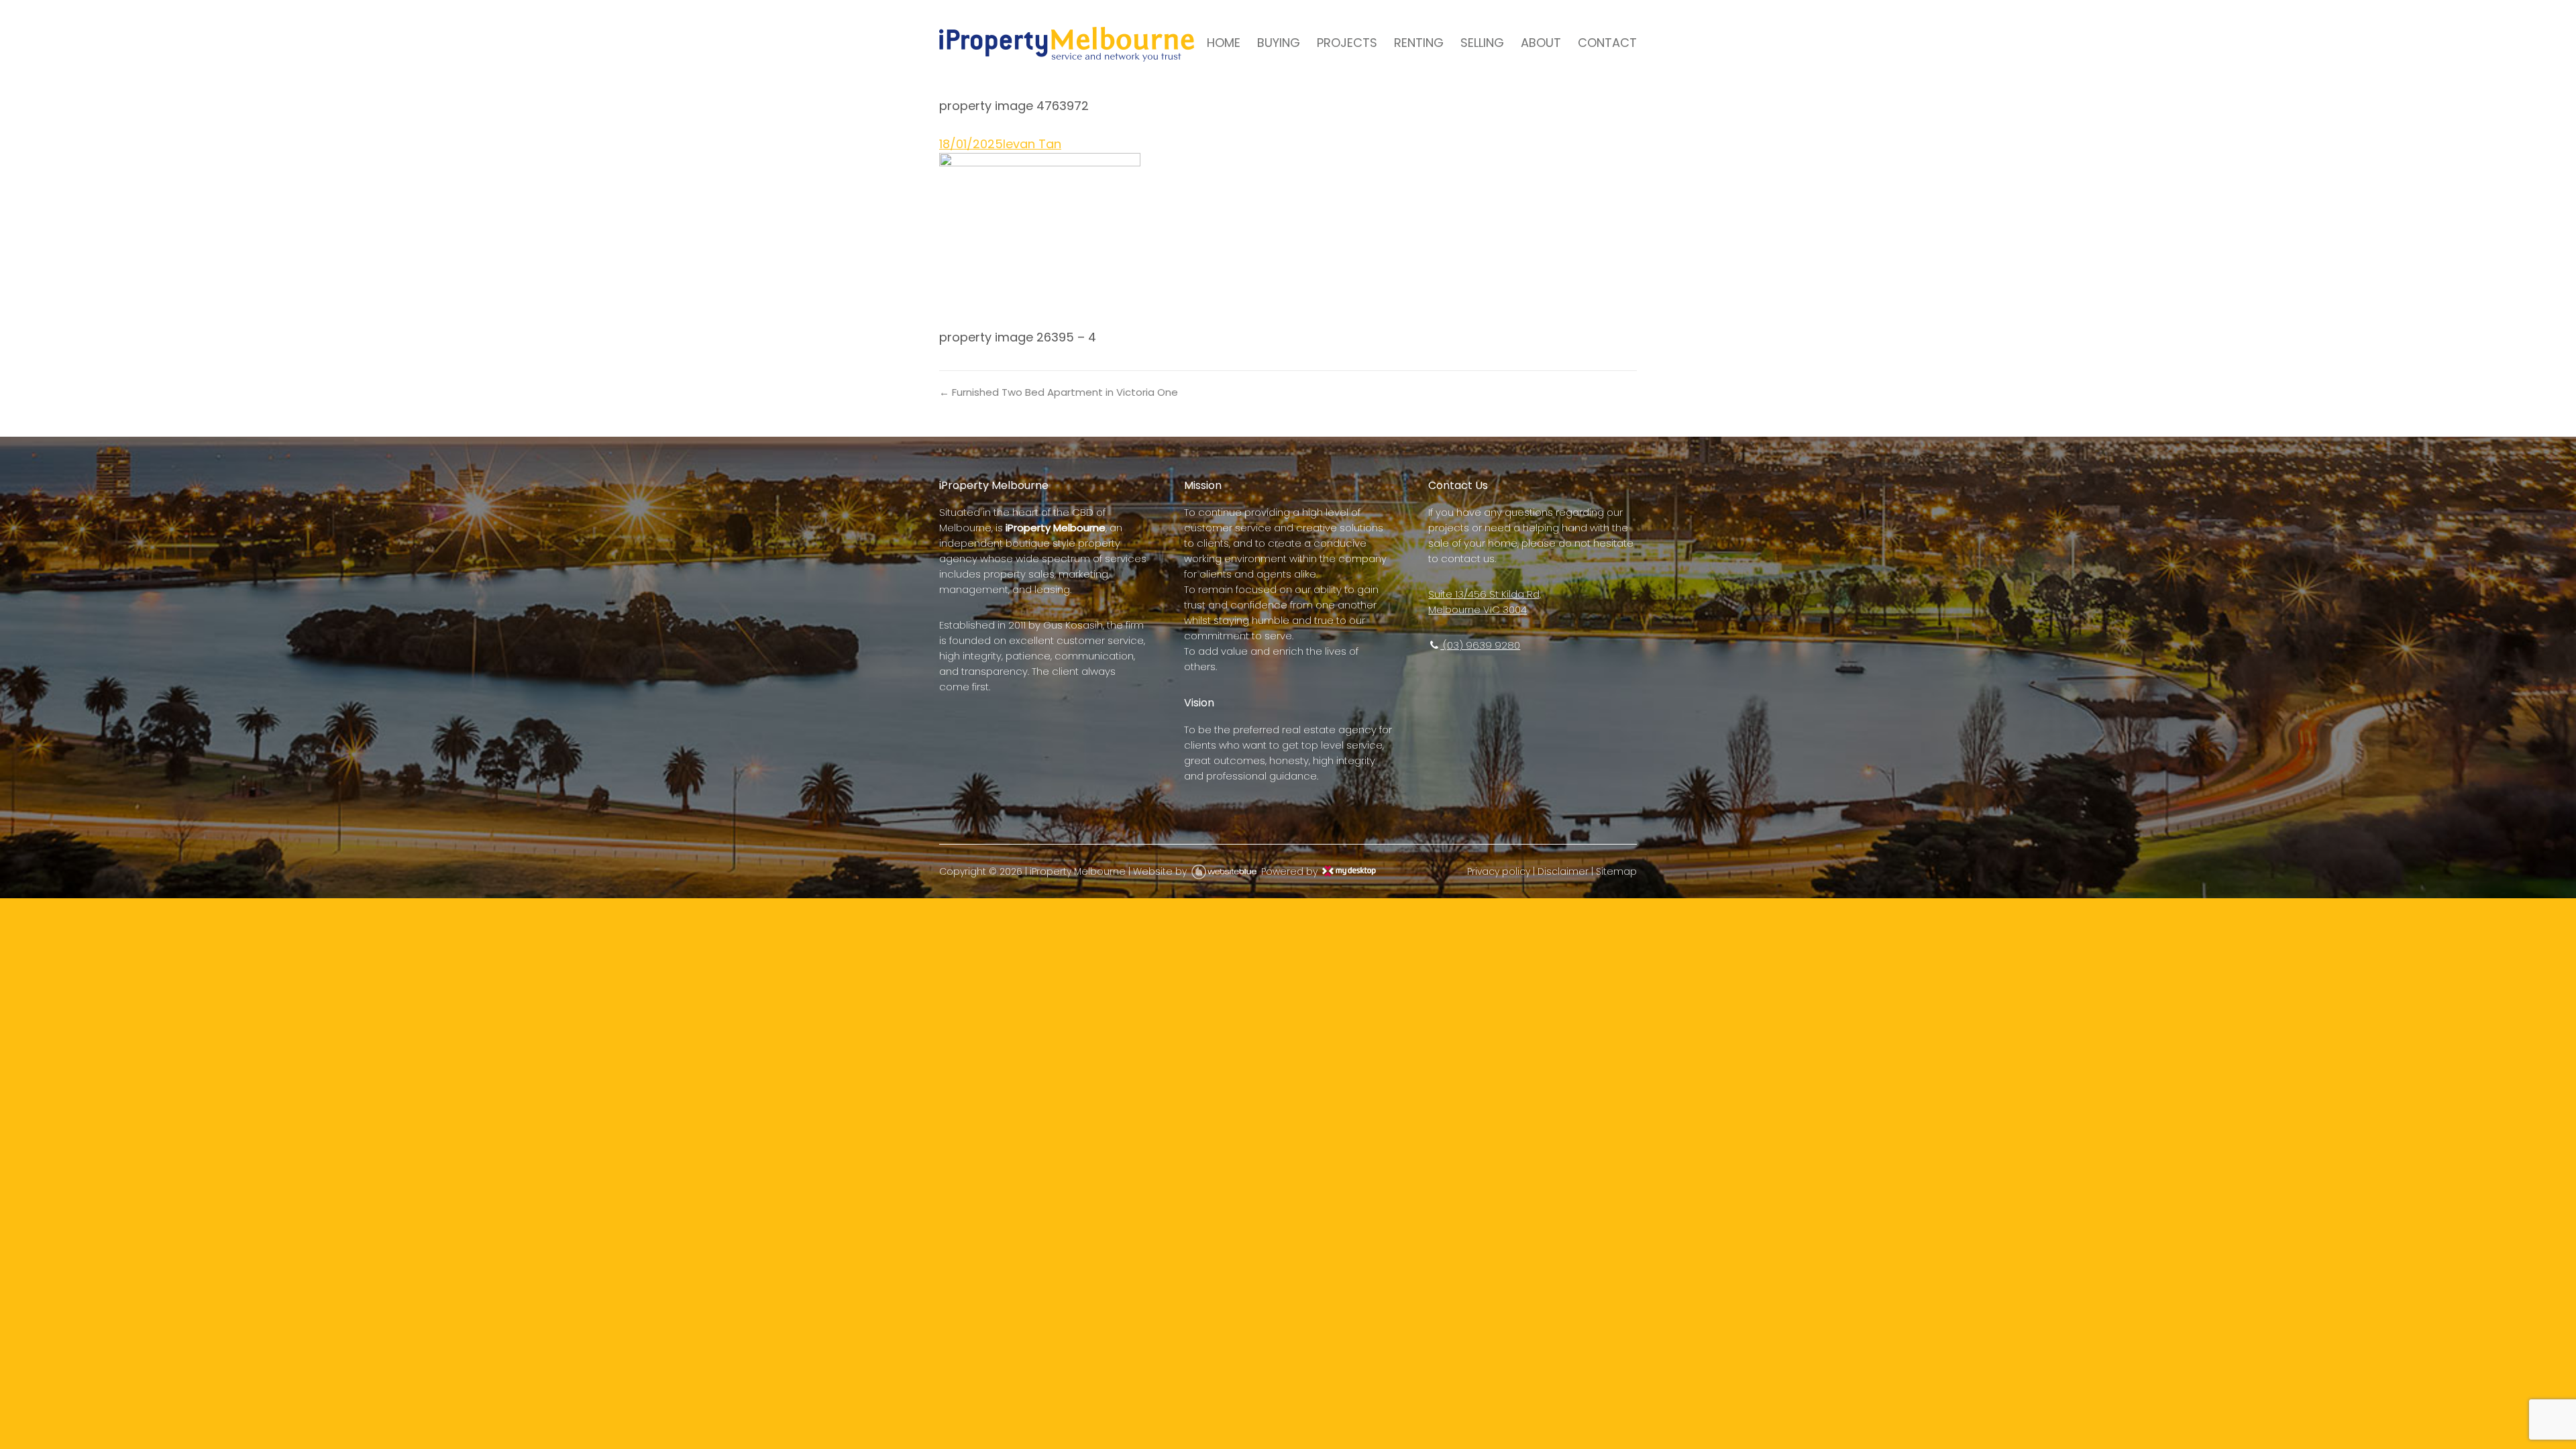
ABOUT (1541, 43)
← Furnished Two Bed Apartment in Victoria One (1059, 392)
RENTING (1419, 43)
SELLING (1482, 43)
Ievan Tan (1032, 144)
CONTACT (1607, 43)
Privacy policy (1499, 871)
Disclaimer (1563, 871)
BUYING (1279, 43)
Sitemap (1616, 871)
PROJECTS (1347, 43)
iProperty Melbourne (1078, 871)
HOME (1224, 43)
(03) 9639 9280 (1480, 645)
